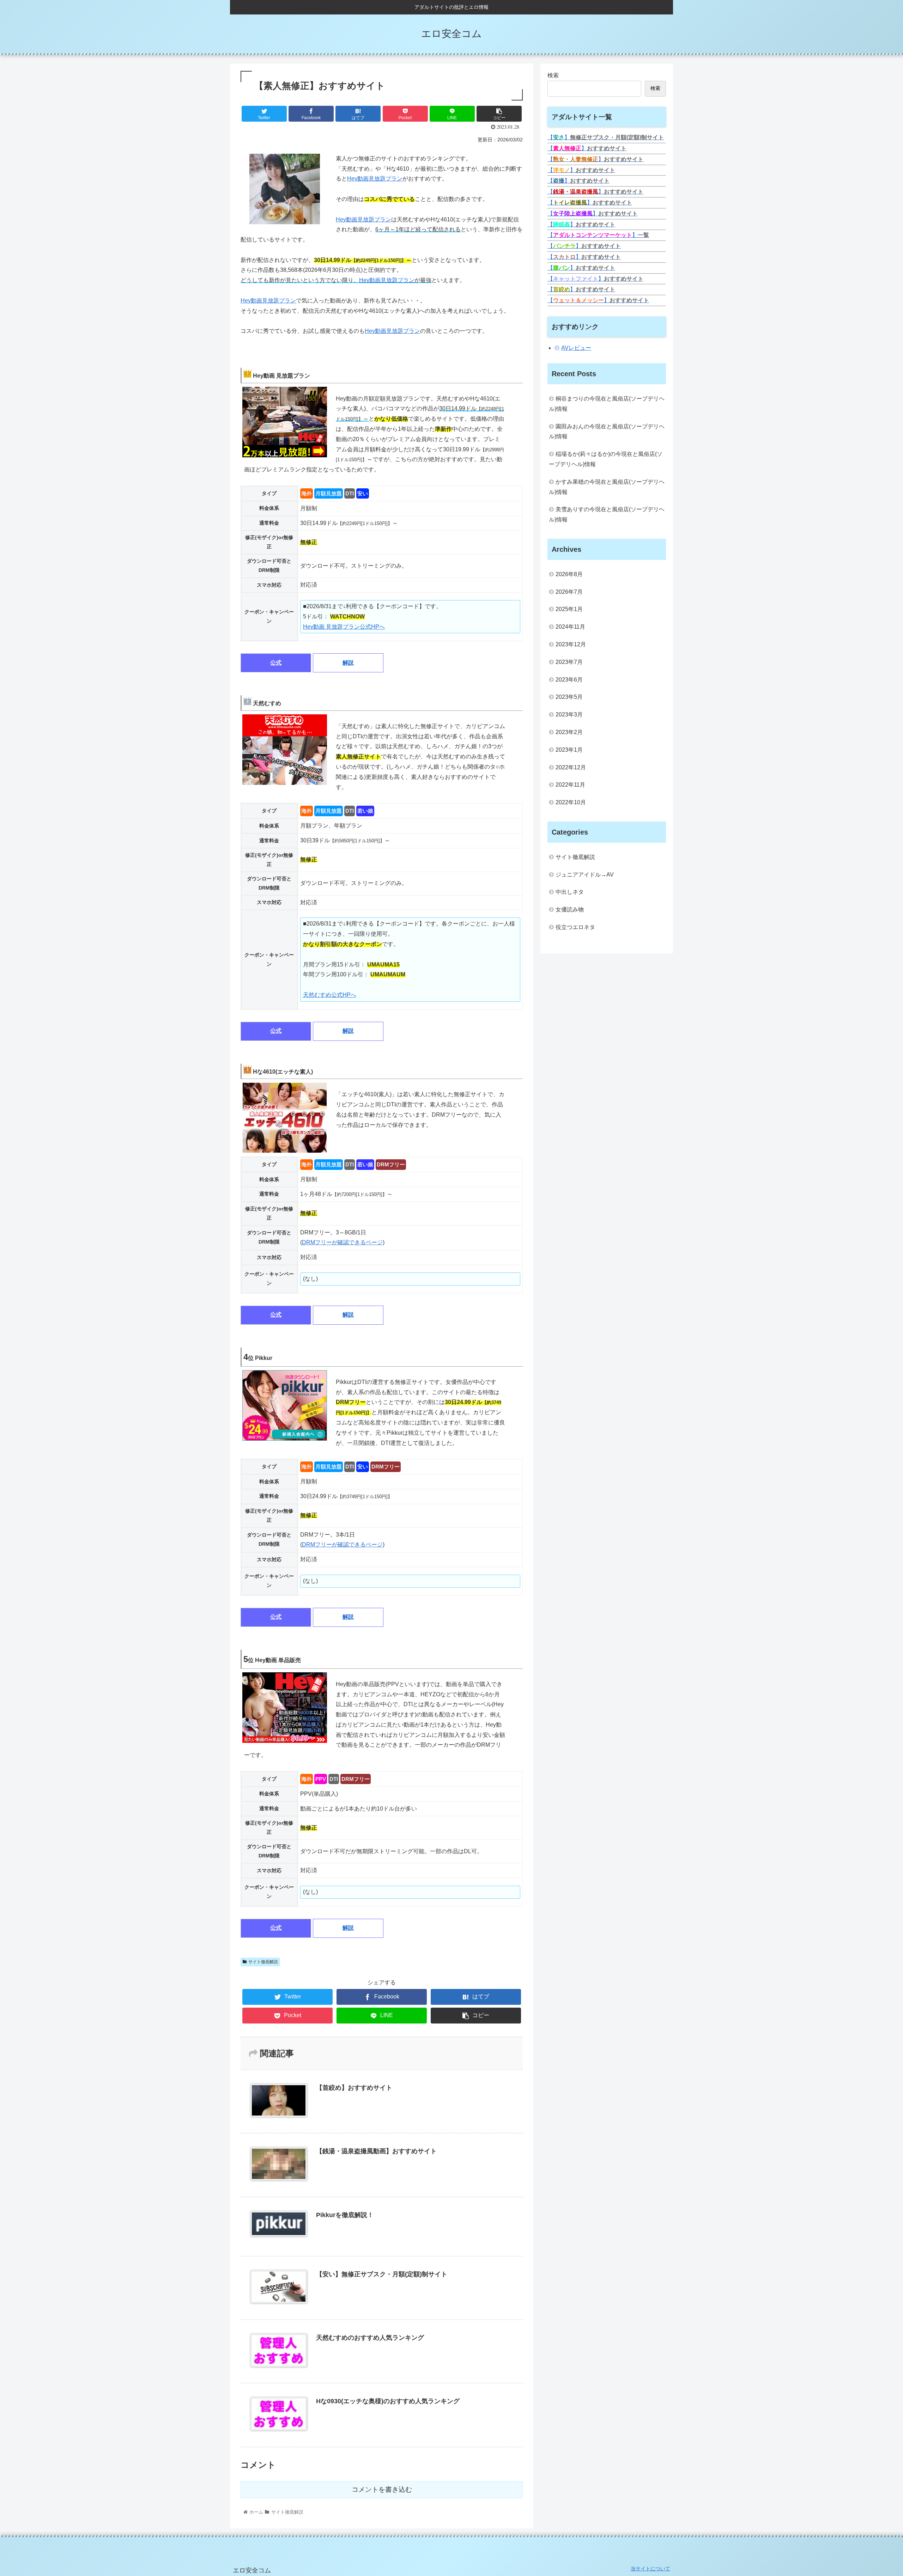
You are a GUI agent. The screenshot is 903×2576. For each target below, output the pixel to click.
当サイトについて (650, 2569)
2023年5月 (569, 697)
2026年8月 (569, 574)
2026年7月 (569, 592)
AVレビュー (576, 348)
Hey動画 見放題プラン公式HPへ (344, 627)
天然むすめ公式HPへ (330, 995)
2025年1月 (569, 609)
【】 (606, 137)
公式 (276, 663)
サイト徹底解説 (263, 1962)
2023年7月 (569, 662)
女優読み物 (570, 909)
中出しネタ (570, 892)
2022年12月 (571, 767)
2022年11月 (570, 785)
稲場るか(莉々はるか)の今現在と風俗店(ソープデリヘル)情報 (606, 459)
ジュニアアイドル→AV (585, 875)
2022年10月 (571, 802)
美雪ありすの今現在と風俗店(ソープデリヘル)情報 (607, 514)
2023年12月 (571, 644)
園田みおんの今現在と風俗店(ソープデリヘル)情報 (607, 432)
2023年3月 (569, 715)
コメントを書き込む (382, 2489)
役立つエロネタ (575, 927)
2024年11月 (570, 627)
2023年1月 (569, 750)
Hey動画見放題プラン (375, 179)
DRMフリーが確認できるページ (342, 1242)
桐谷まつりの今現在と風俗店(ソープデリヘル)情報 (607, 404)
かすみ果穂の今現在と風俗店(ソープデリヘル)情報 (607, 487)
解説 (348, 663)
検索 (553, 75)
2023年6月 (569, 680)
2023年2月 (569, 732)
